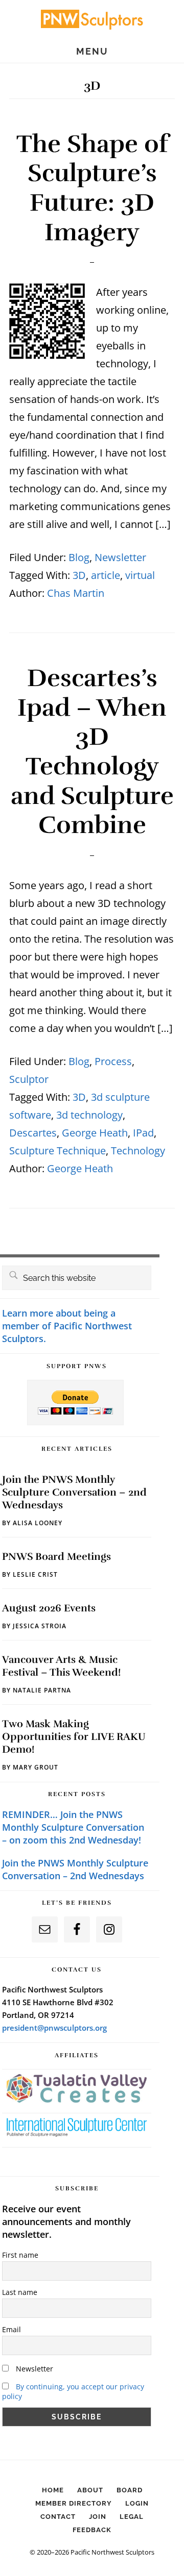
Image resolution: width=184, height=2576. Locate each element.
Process (113, 1061)
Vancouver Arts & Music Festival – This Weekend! (61, 1666)
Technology (138, 1151)
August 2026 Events (49, 1608)
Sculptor (29, 1079)
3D (79, 575)
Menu (92, 52)
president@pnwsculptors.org (54, 2028)
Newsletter (120, 557)
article (106, 575)
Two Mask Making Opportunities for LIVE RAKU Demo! (74, 1737)
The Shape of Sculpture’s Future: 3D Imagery (92, 188)
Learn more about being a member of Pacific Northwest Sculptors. (67, 1326)
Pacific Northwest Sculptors (92, 19)
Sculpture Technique (57, 1151)
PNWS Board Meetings (56, 1557)
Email (11, 2329)
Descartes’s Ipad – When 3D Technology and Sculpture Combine (92, 752)
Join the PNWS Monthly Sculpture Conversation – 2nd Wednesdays (74, 1492)
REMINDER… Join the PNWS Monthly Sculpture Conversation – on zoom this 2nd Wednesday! (73, 1827)
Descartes (33, 1133)
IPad (143, 1133)
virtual (140, 575)
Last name (20, 2292)
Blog (79, 557)
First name (20, 2255)
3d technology (89, 1115)
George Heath (95, 1133)
